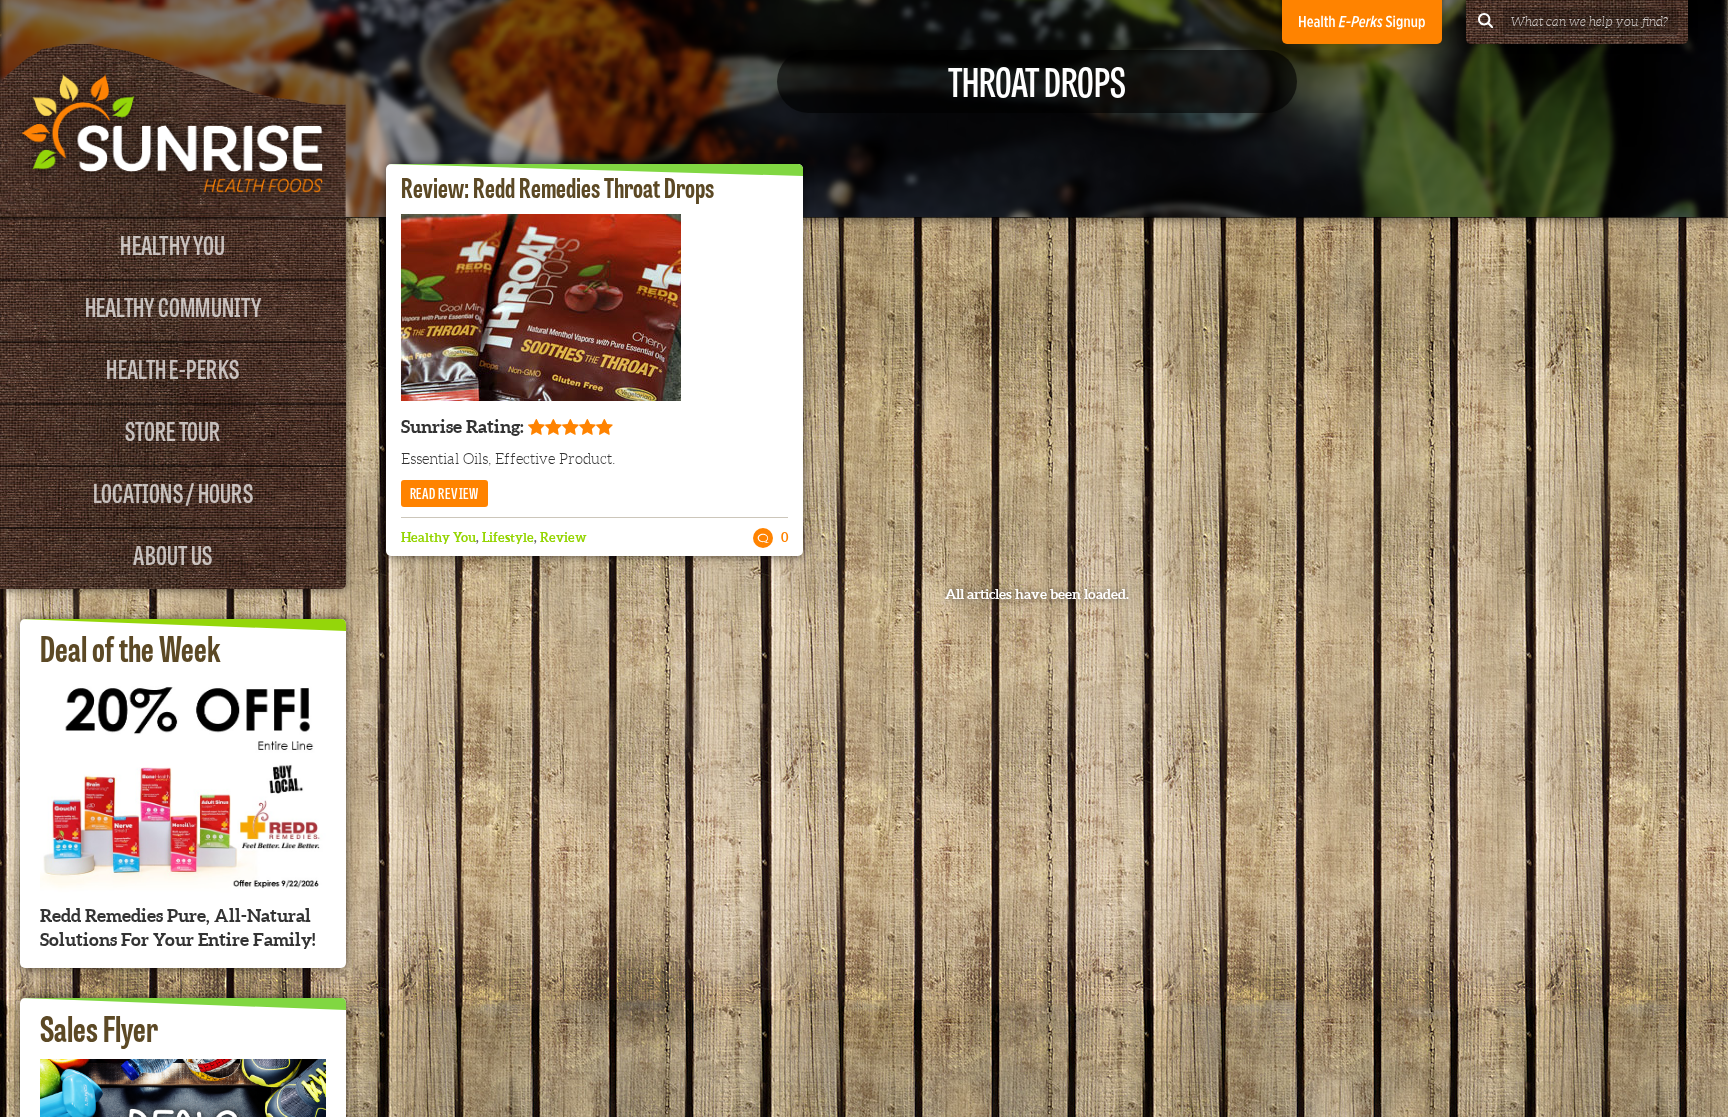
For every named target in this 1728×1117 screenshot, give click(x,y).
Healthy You (172, 243)
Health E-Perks (172, 367)
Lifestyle (508, 537)
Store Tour (173, 429)
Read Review (444, 492)
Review (563, 537)
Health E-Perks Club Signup (1362, 22)
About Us (172, 553)
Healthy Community (173, 305)
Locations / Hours (173, 491)
